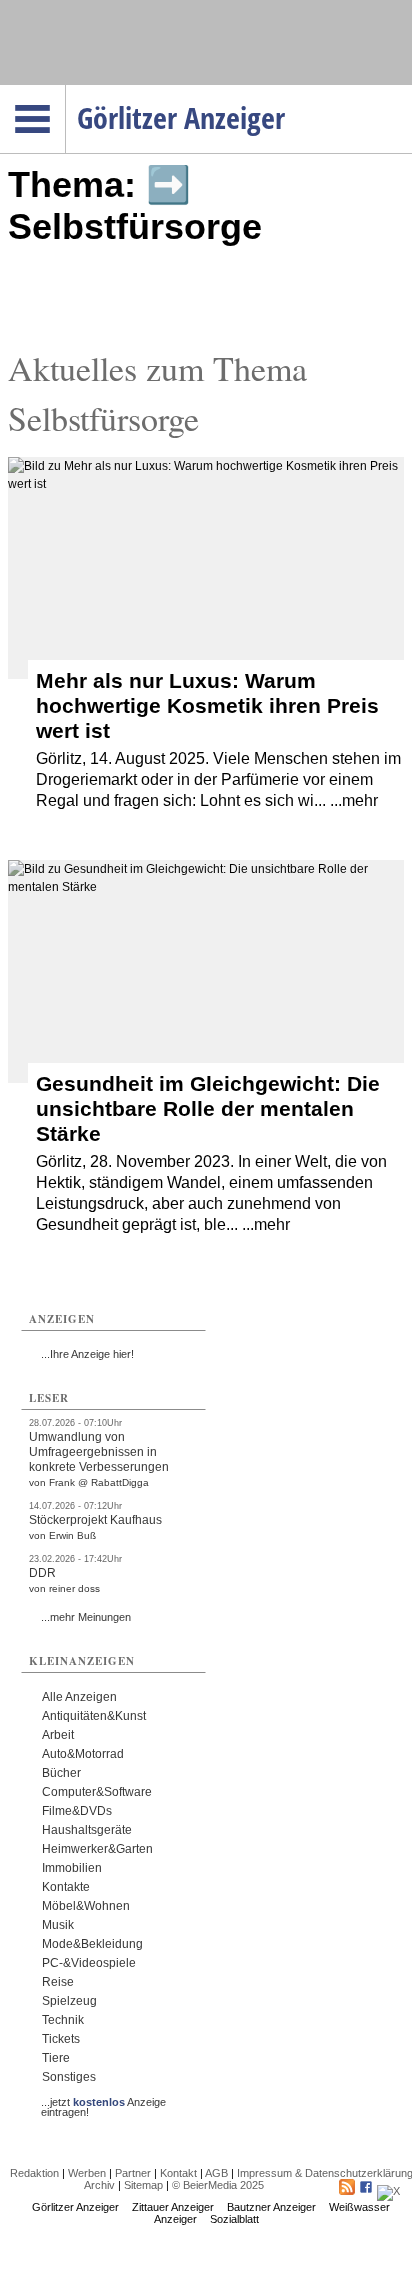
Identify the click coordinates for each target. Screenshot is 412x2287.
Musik (58, 1925)
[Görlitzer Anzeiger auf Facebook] (366, 2191)
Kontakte (66, 1887)
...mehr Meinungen (86, 1617)
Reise (58, 1982)
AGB (216, 2173)
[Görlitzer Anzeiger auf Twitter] (388, 2191)
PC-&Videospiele (89, 1963)
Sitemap (143, 2185)
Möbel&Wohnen (86, 1906)
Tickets (61, 2039)
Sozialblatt (234, 2219)
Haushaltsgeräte (87, 1830)
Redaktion (34, 2173)
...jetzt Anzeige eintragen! (103, 2102)
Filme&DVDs (77, 1811)
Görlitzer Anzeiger (75, 2207)
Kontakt (178, 2173)
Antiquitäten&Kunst (94, 1716)
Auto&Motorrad (83, 1754)
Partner (133, 2173)
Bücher (61, 1773)
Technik (63, 2020)
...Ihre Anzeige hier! (87, 1354)
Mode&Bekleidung (92, 1944)
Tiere (56, 2058)
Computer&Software (97, 1792)
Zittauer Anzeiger (173, 2207)
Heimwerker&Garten (97, 1849)
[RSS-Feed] (347, 2191)
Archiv (99, 2185)
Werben (87, 2173)
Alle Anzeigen (79, 1697)
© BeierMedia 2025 (218, 2185)
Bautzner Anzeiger (271, 2207)
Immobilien (72, 1868)
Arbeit (58, 1735)
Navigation (65, 91)
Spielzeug (69, 2001)
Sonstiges (69, 2077)
